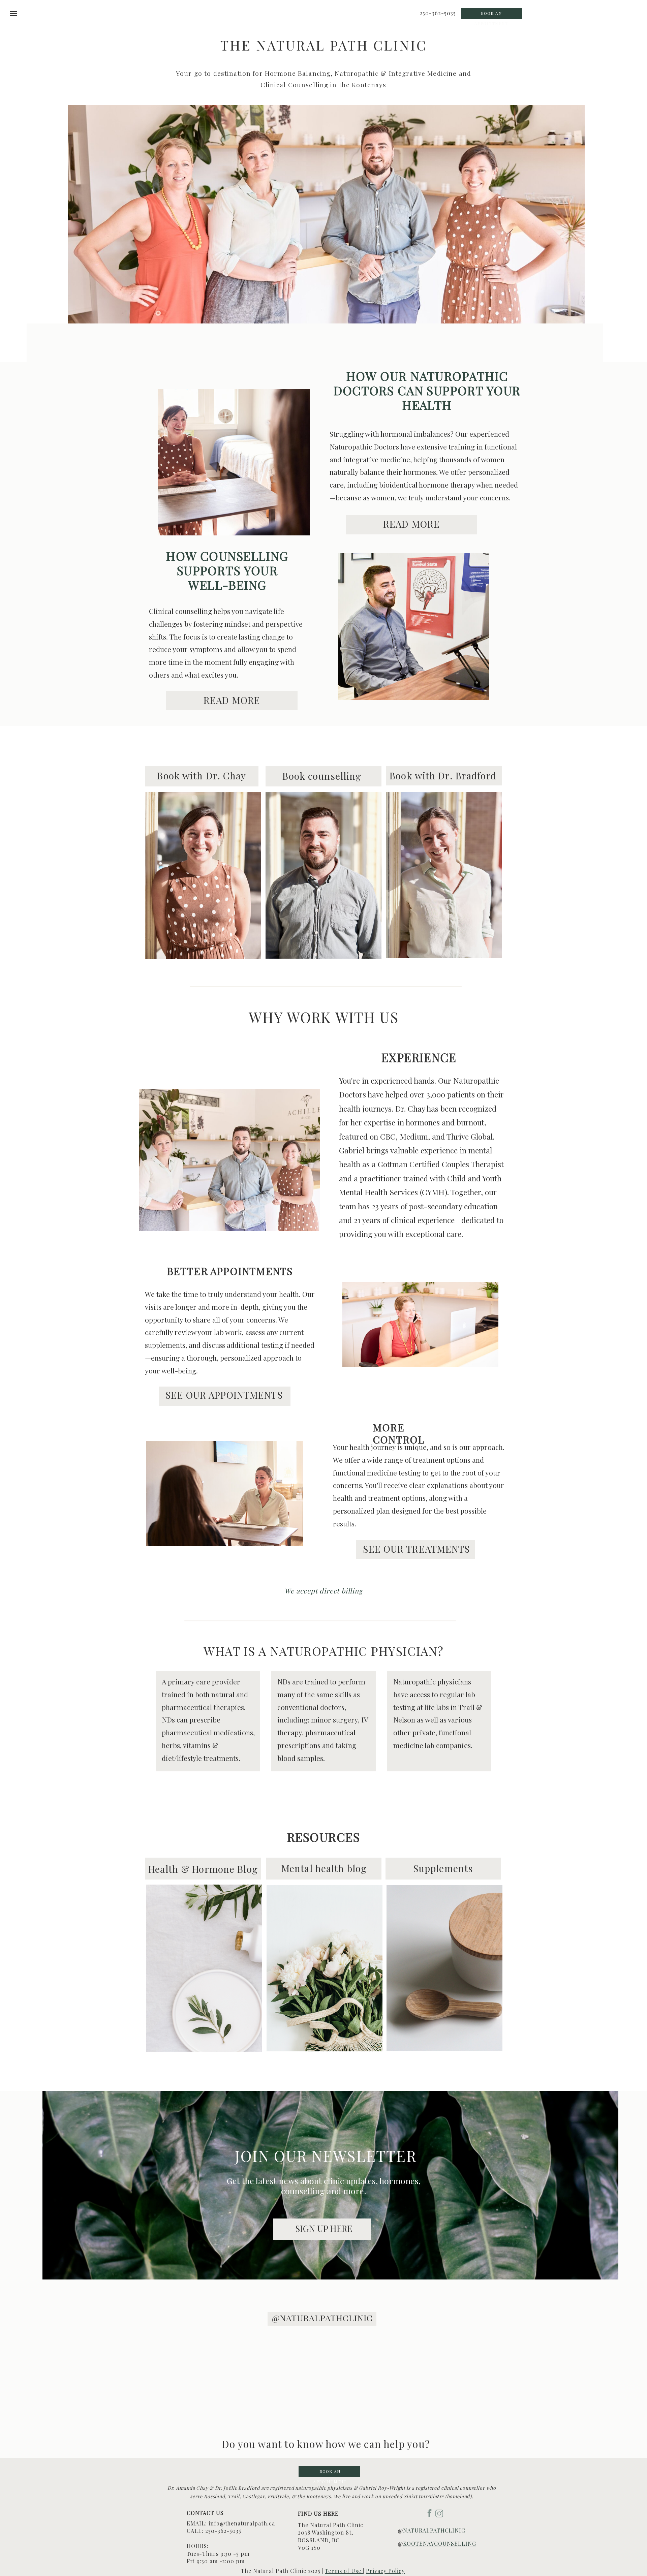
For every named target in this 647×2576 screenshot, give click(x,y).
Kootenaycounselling (440, 2543)
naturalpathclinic (434, 2530)
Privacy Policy (385, 2571)
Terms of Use (344, 2571)
